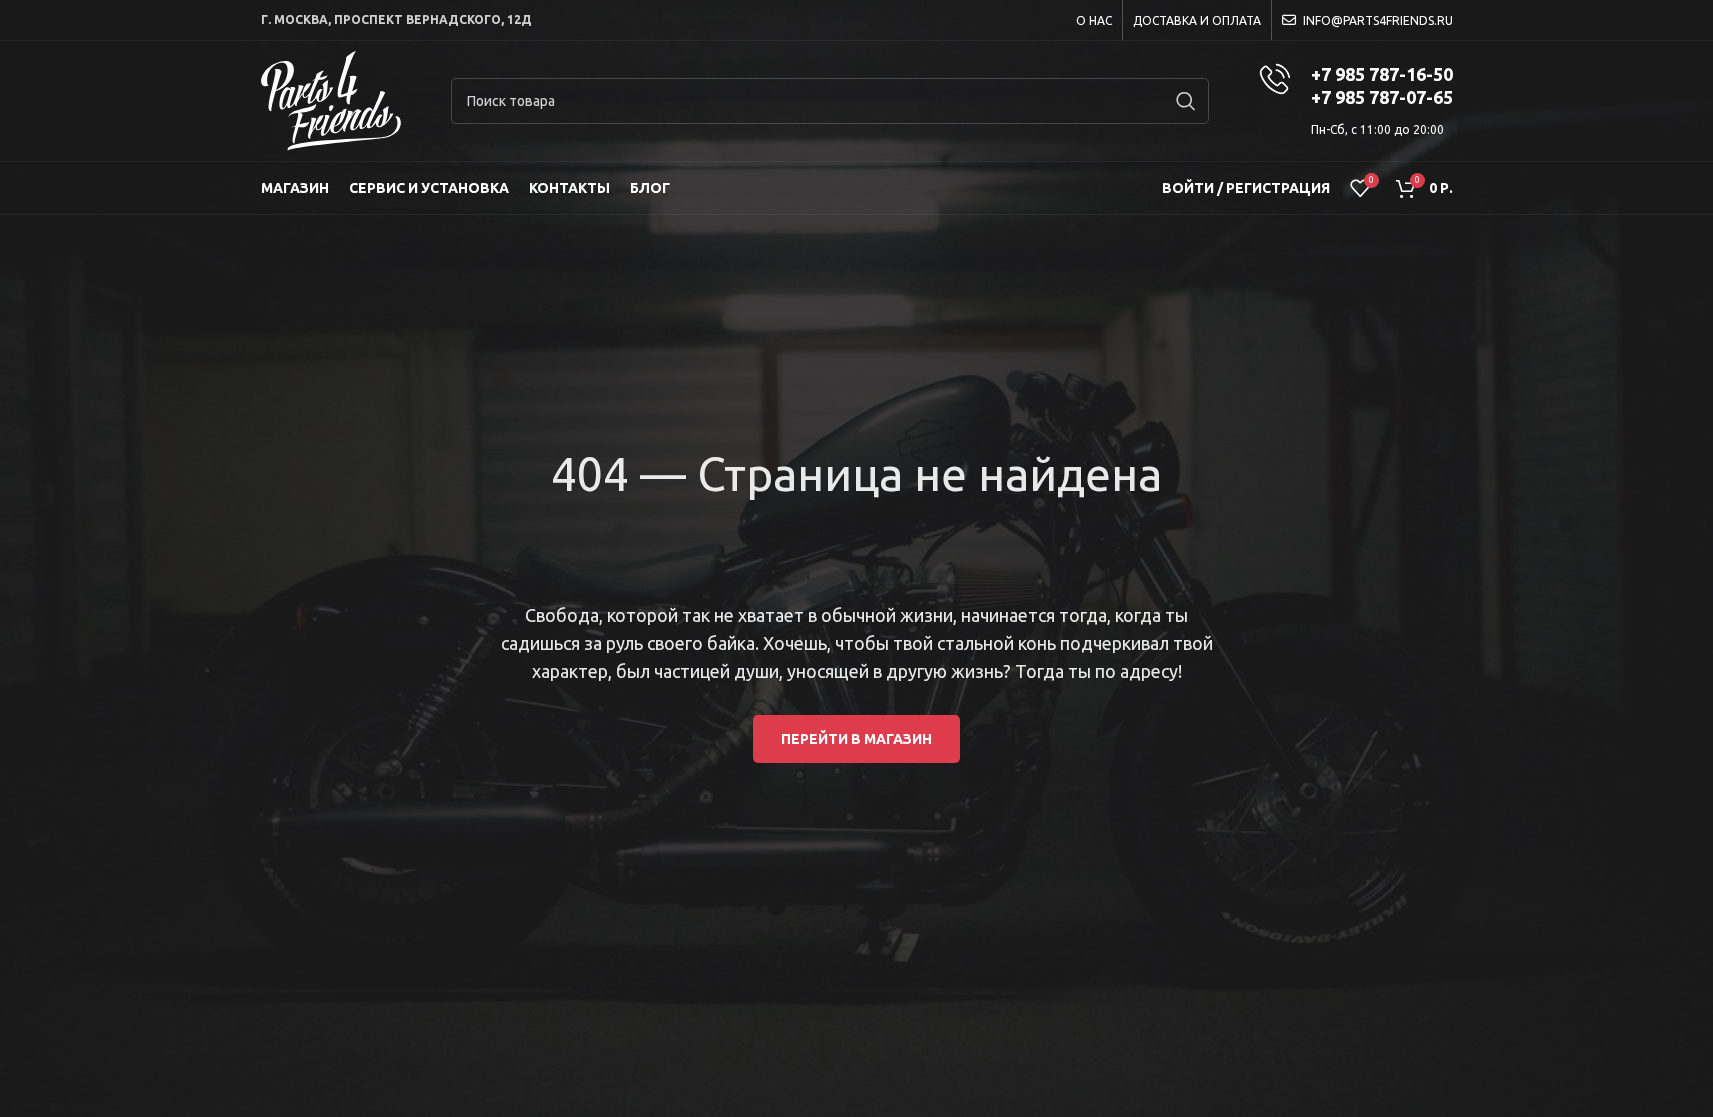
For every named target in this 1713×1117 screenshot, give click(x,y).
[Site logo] (331, 100)
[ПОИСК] (1186, 101)
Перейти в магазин (856, 739)
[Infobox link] (1356, 101)
